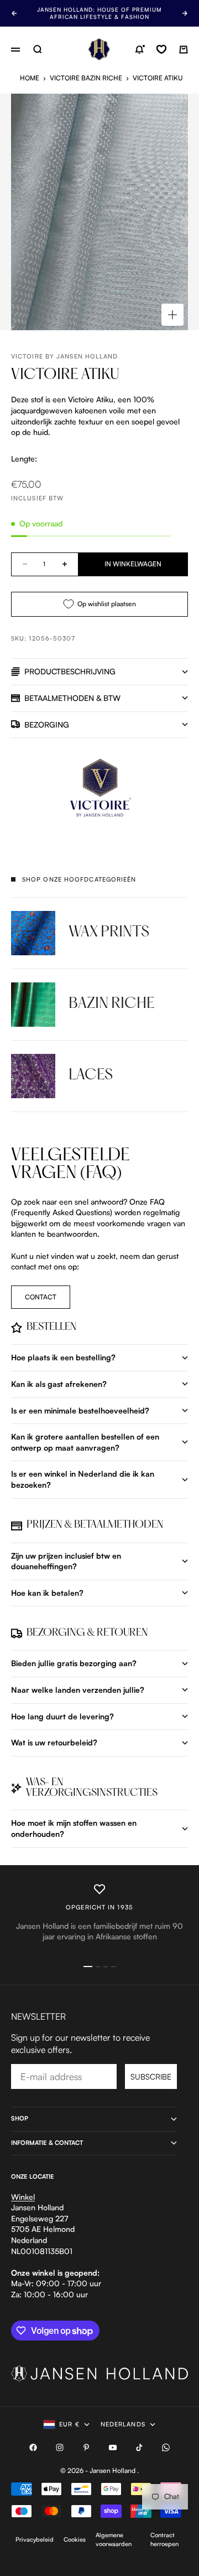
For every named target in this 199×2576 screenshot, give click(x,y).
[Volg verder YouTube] (113, 2447)
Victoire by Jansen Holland (65, 356)
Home (30, 78)
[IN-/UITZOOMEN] (172, 315)
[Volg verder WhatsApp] (166, 2447)
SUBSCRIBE (151, 2076)
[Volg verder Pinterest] (86, 2447)
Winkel (23, 2197)
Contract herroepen (164, 2539)
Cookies (75, 2539)
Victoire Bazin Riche (86, 78)
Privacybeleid (35, 2539)
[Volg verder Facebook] (33, 2447)
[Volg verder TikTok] (139, 2447)
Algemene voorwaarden (114, 2539)
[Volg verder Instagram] (60, 2447)
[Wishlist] (161, 49)
